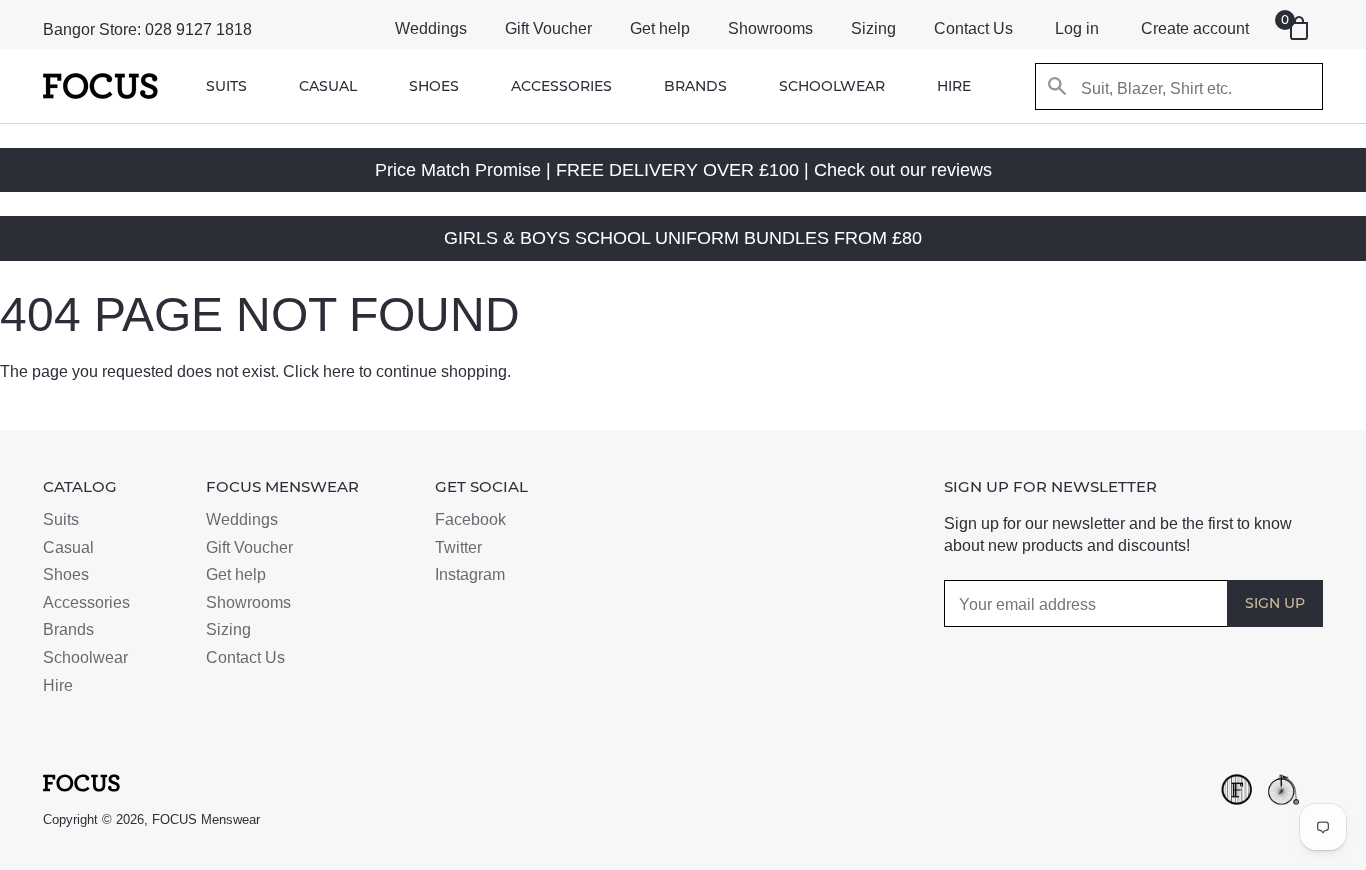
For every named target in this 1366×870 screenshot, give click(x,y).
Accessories (561, 86)
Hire (954, 86)
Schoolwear (832, 86)
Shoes (434, 86)
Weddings (431, 28)
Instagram (470, 574)
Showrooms (770, 28)
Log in (1077, 28)
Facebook (470, 519)
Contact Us (973, 28)
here (339, 371)
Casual (328, 86)
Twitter (458, 547)
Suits (226, 86)
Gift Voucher (548, 28)
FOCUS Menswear (206, 819)
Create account (1195, 28)
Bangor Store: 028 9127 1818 (147, 29)
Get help (660, 28)
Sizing (873, 28)
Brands (695, 86)
